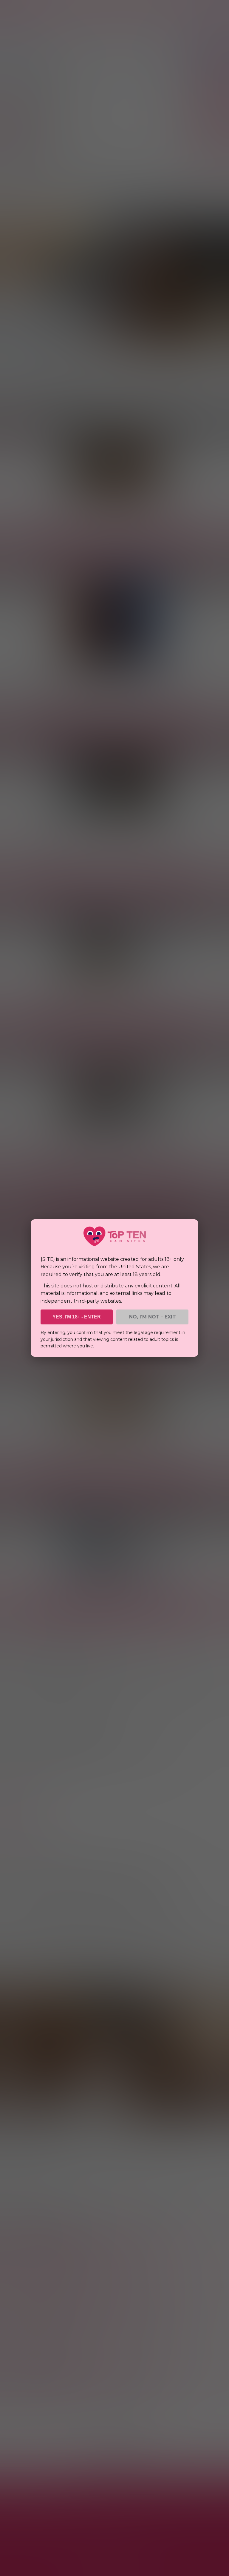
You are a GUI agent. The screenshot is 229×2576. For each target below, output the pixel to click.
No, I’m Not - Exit (153, 1317)
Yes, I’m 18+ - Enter (77, 1317)
